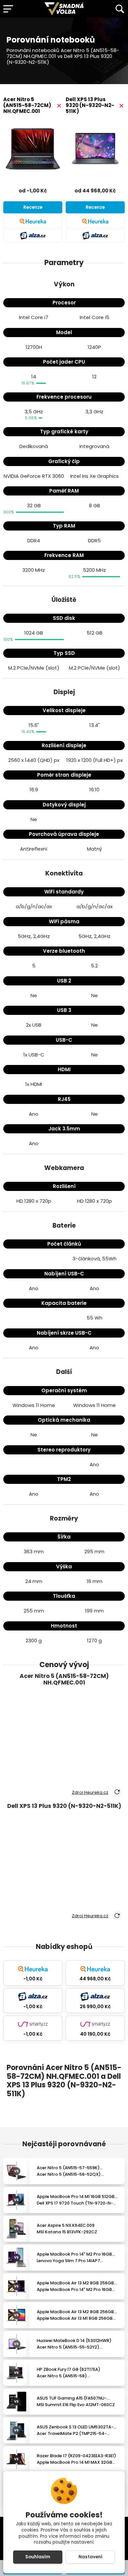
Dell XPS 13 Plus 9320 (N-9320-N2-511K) (90, 105)
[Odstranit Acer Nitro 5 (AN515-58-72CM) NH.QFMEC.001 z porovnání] (59, 106)
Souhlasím (38, 2557)
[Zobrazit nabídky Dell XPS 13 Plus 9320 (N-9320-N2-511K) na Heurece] (95, 221)
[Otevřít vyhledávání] (120, 9)
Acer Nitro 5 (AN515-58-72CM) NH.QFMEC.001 (27, 105)
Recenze (33, 207)
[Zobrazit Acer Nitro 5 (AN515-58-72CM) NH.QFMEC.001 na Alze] (33, 236)
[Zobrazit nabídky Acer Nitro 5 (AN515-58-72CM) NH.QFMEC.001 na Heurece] (33, 221)
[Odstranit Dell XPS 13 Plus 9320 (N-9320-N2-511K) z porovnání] (121, 106)
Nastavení (90, 2557)
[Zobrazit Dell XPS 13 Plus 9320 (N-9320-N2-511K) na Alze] (95, 236)
